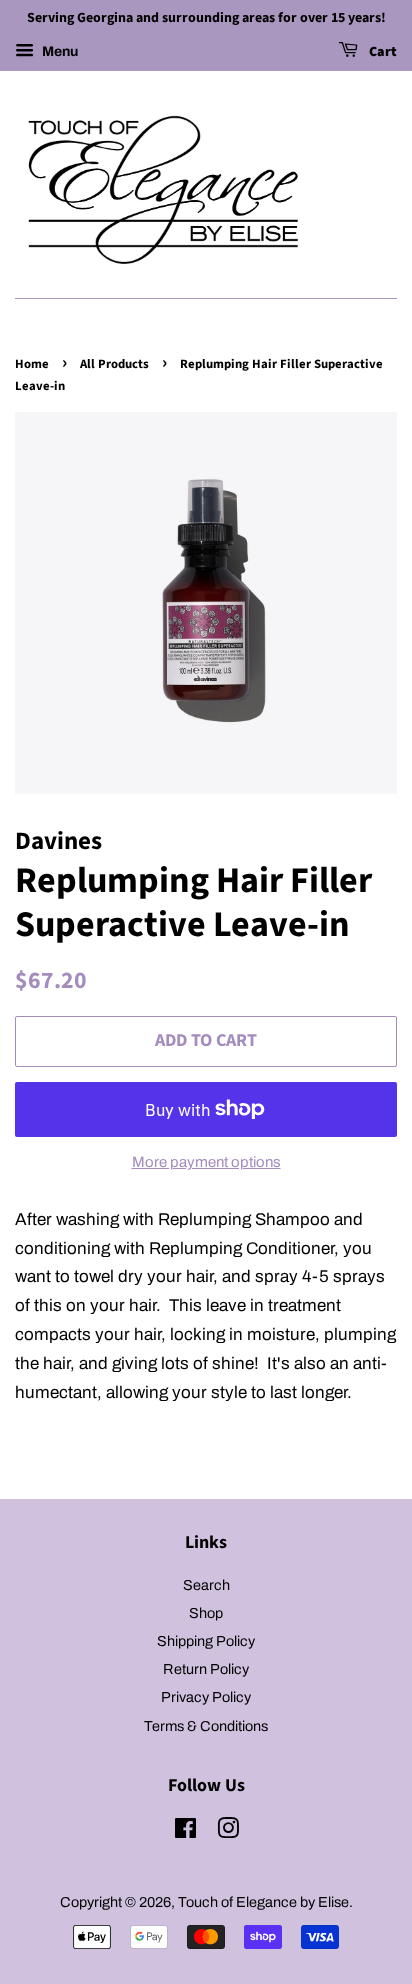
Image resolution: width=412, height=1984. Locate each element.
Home (32, 364)
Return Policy (206, 1669)
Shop (206, 1613)
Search (206, 1585)
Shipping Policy (206, 1641)
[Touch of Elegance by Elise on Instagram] (228, 1832)
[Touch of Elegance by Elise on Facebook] (185, 1832)
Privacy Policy (206, 1697)
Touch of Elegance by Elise (263, 1902)
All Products (114, 364)
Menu (58, 51)
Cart (381, 52)
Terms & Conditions (206, 1726)
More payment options (206, 1162)
